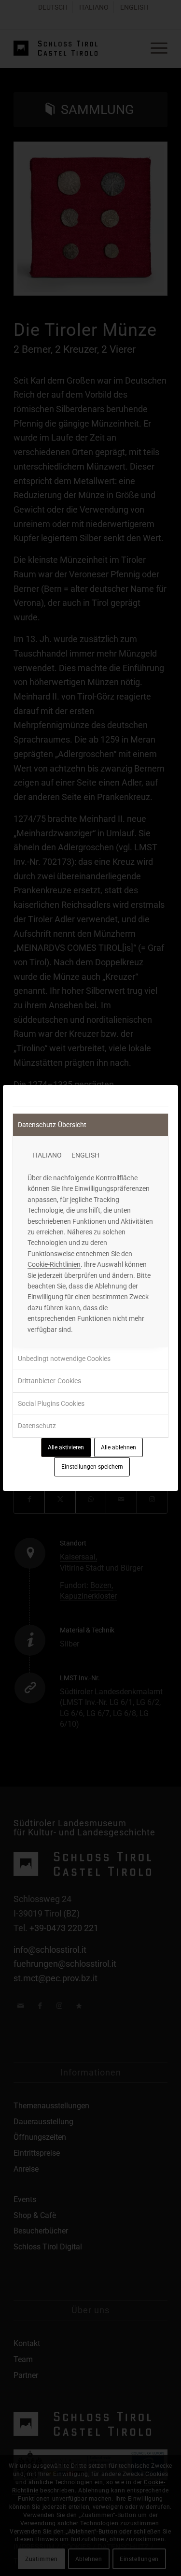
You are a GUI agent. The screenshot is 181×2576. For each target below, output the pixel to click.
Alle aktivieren (66, 1447)
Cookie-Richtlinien (54, 1264)
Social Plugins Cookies (51, 1403)
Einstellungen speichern (92, 1467)
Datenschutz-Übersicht (52, 1125)
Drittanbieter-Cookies (49, 1381)
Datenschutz (37, 1426)
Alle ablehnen (118, 1447)
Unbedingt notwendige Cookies (64, 1359)
